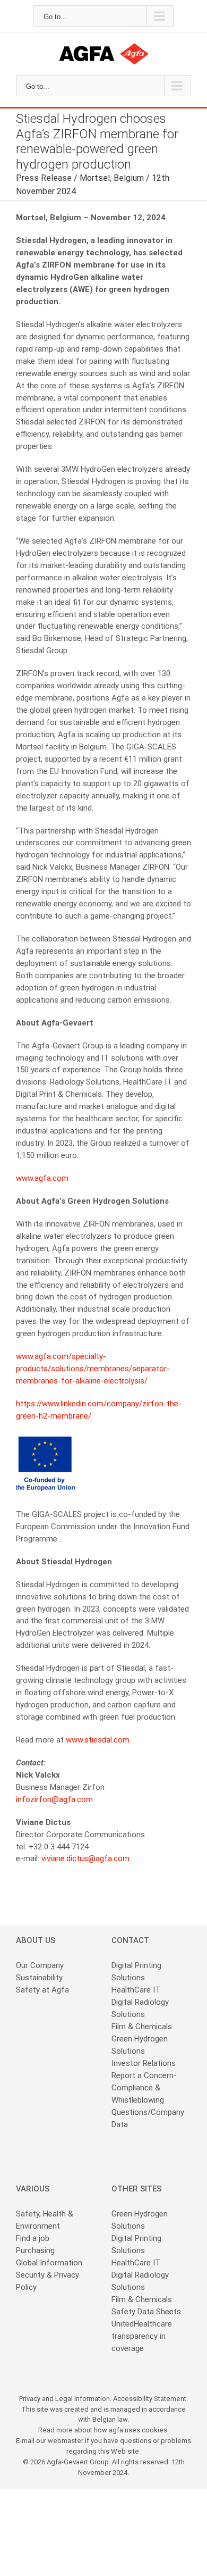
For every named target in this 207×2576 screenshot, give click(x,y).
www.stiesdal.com (98, 1740)
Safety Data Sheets (146, 2312)
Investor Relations (144, 2063)
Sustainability (39, 1978)
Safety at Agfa (42, 1990)
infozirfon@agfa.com (54, 1799)
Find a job (33, 2238)
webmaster (66, 2441)
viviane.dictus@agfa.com (85, 1858)
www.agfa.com (42, 1178)
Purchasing (35, 2250)
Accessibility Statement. (150, 2399)
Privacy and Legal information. (66, 2399)
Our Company (40, 1965)
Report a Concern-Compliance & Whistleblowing (144, 2088)
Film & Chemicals (142, 2027)
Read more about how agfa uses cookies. (103, 2430)
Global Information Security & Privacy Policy (49, 2275)
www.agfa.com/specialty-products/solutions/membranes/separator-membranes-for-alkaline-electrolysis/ (93, 1369)
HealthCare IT (136, 1990)
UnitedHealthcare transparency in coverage (142, 2336)
